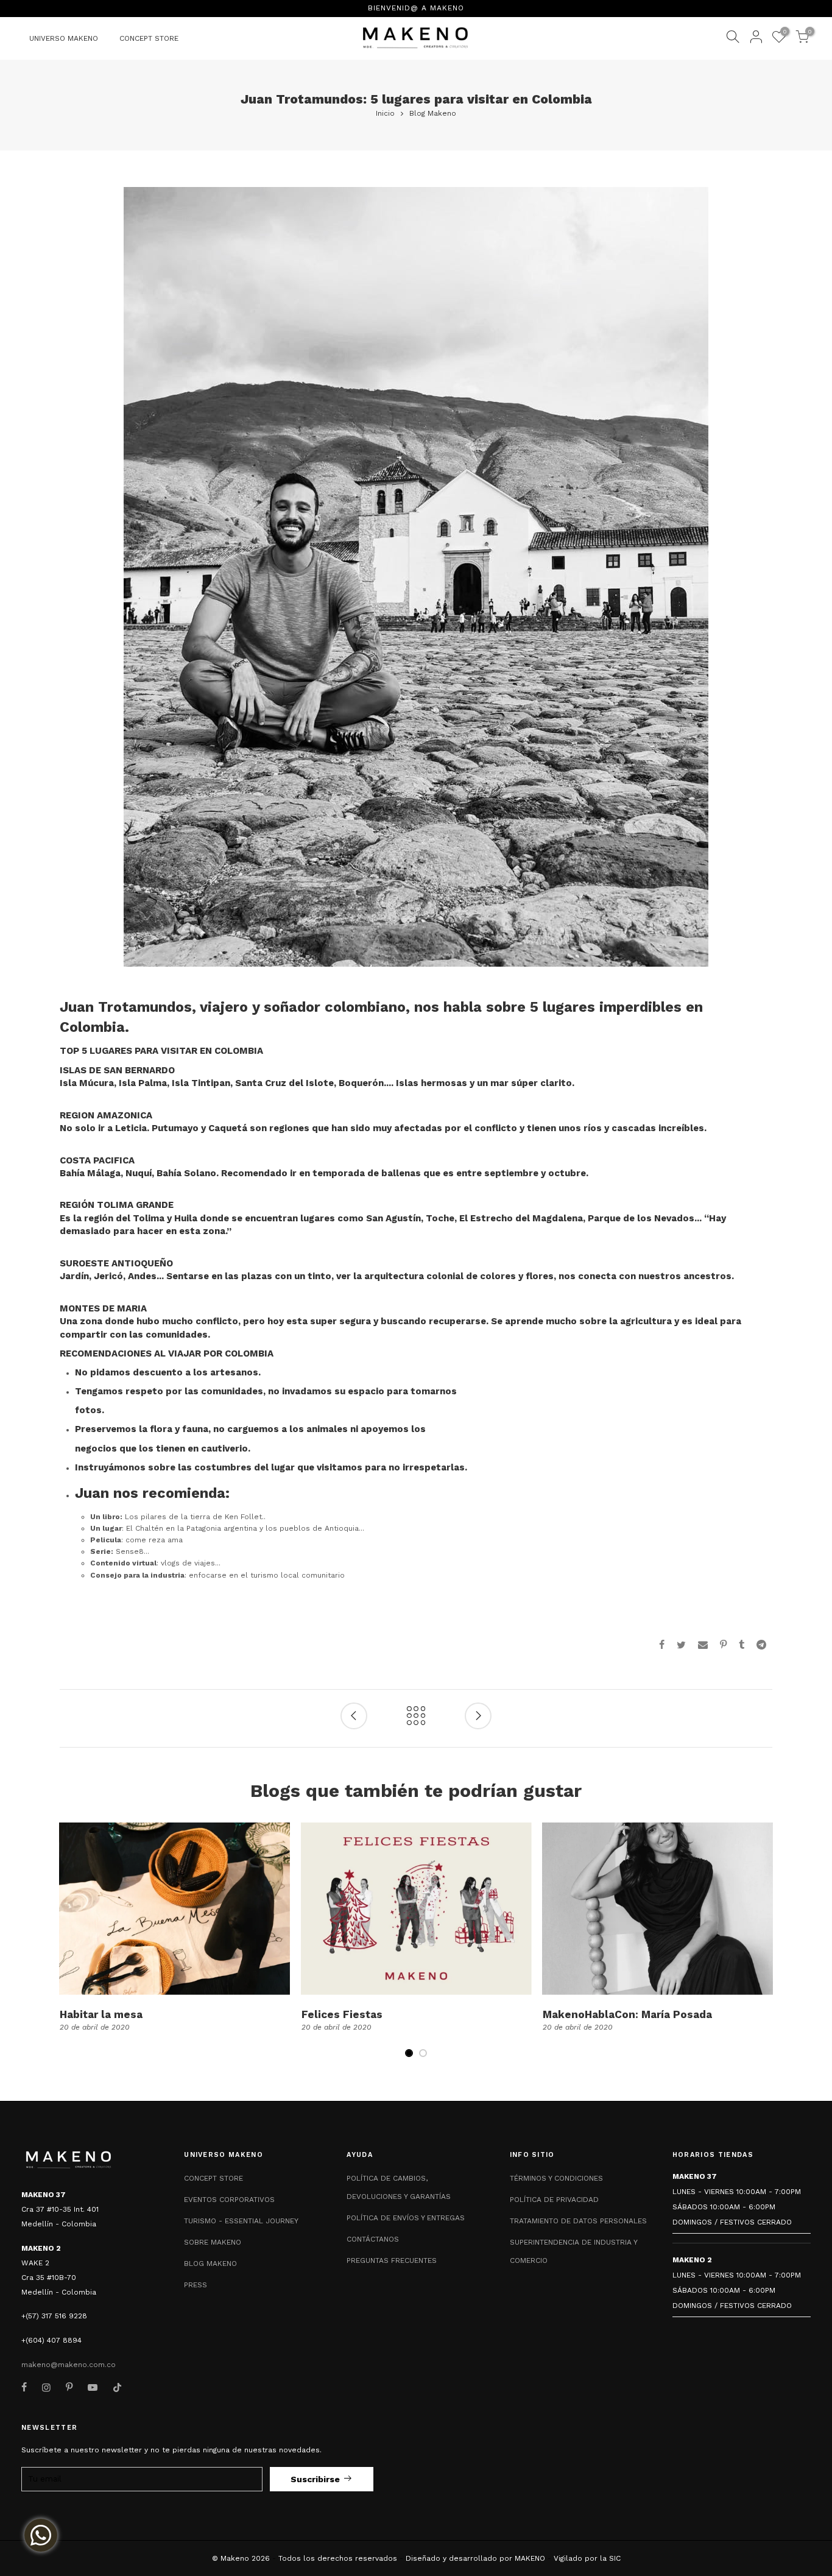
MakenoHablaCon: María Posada (627, 2014)
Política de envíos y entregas (406, 2218)
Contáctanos (373, 2239)
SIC (615, 2558)
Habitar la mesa (101, 2014)
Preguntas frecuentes (392, 2260)
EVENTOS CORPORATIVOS (229, 2200)
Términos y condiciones (556, 2178)
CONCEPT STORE (149, 38)
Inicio (385, 113)
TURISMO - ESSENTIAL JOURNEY (241, 2221)
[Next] (763, 1948)
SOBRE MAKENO (213, 2242)
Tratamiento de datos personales (578, 2221)
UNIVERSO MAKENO (64, 38)
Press (196, 2285)
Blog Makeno (433, 113)
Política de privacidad (554, 2200)
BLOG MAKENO (210, 2264)
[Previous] (70, 1948)
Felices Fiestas (342, 2014)
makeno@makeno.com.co (69, 2365)
